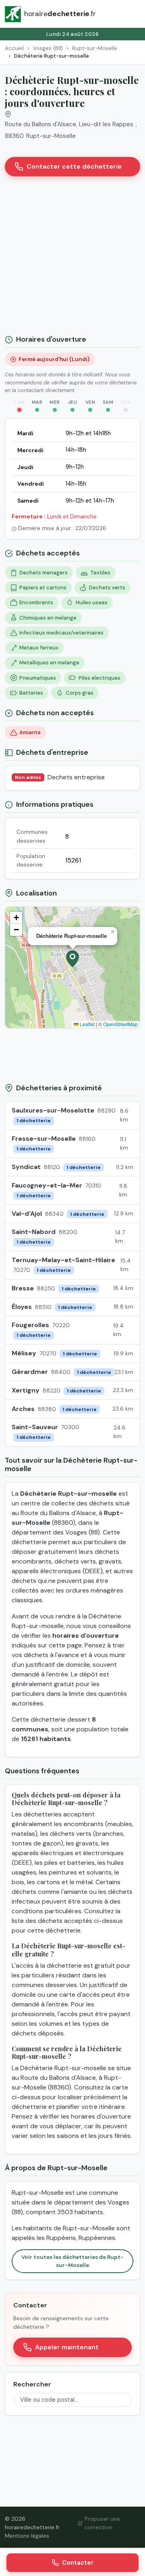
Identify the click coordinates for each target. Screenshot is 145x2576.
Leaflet (87, 1024)
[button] (72, 959)
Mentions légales (27, 2536)
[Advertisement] (72, 259)
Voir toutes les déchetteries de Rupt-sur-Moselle (72, 2261)
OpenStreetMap (120, 1024)
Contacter (78, 2563)
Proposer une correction (102, 2523)
